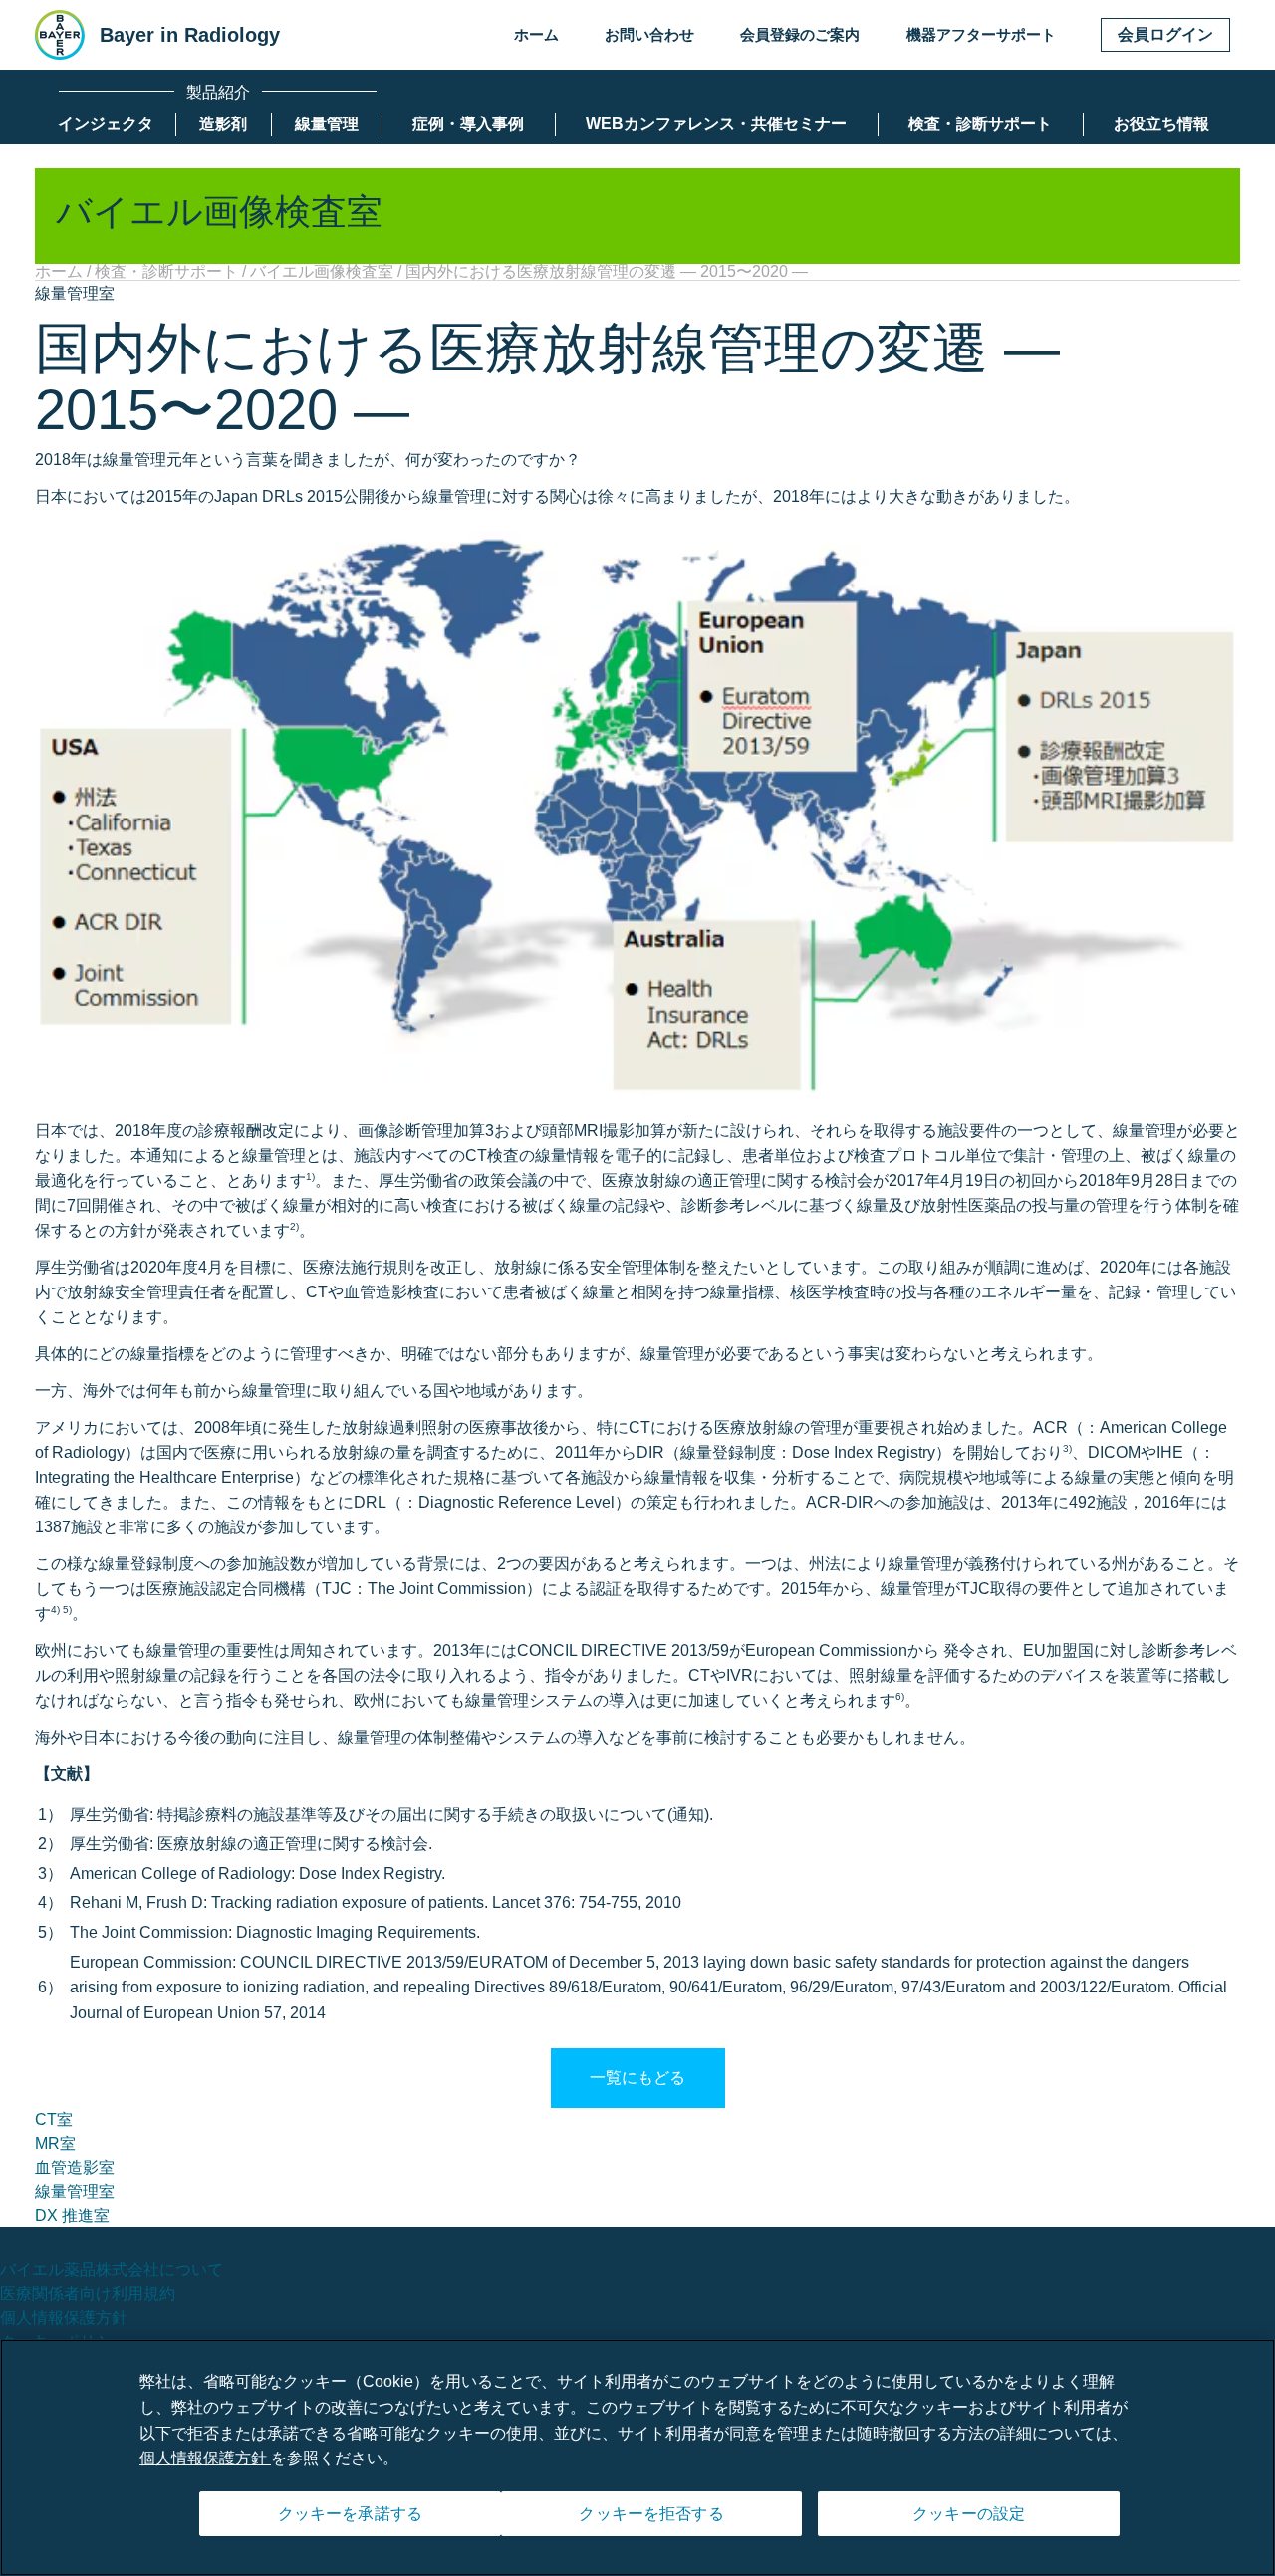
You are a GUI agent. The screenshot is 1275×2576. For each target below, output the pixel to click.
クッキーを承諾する (350, 2514)
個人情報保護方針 (64, 2318)
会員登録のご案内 (800, 34)
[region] (637, 2458)
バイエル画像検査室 (322, 271)
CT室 (54, 2119)
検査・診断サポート (166, 271)
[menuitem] (106, 124)
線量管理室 (75, 2191)
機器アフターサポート (981, 34)
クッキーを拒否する (651, 2514)
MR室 (55, 2143)
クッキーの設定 (969, 2514)
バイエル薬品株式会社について (112, 2270)
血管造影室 (75, 2167)
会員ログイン (1165, 34)
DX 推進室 (72, 2215)
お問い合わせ (649, 34)
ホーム (536, 34)
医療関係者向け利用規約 (88, 2294)
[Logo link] (60, 35)
